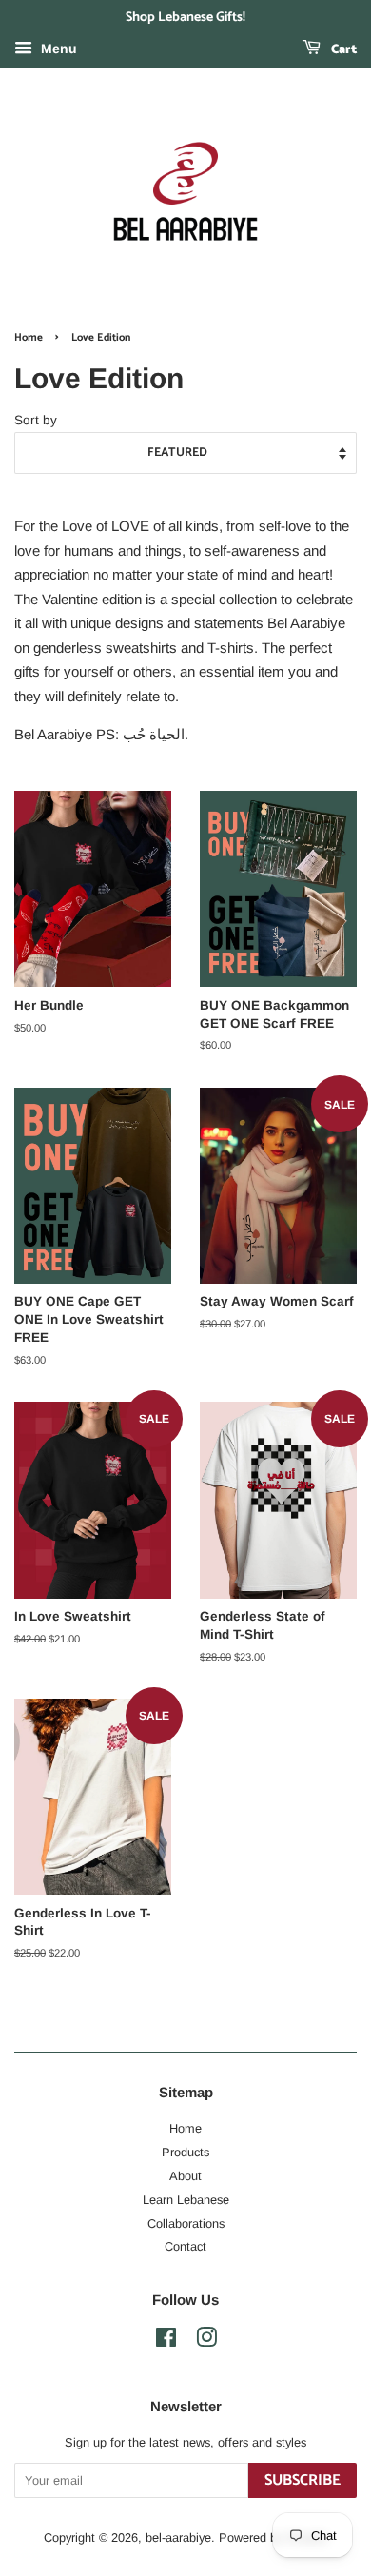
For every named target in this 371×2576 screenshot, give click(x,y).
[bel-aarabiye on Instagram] (206, 2341)
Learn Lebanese (186, 2200)
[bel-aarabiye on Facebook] (166, 2341)
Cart (342, 50)
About (185, 2176)
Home (29, 338)
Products (185, 2152)
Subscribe (303, 2480)
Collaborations (186, 2223)
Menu (57, 49)
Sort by (36, 420)
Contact (185, 2246)
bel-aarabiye (178, 2537)
